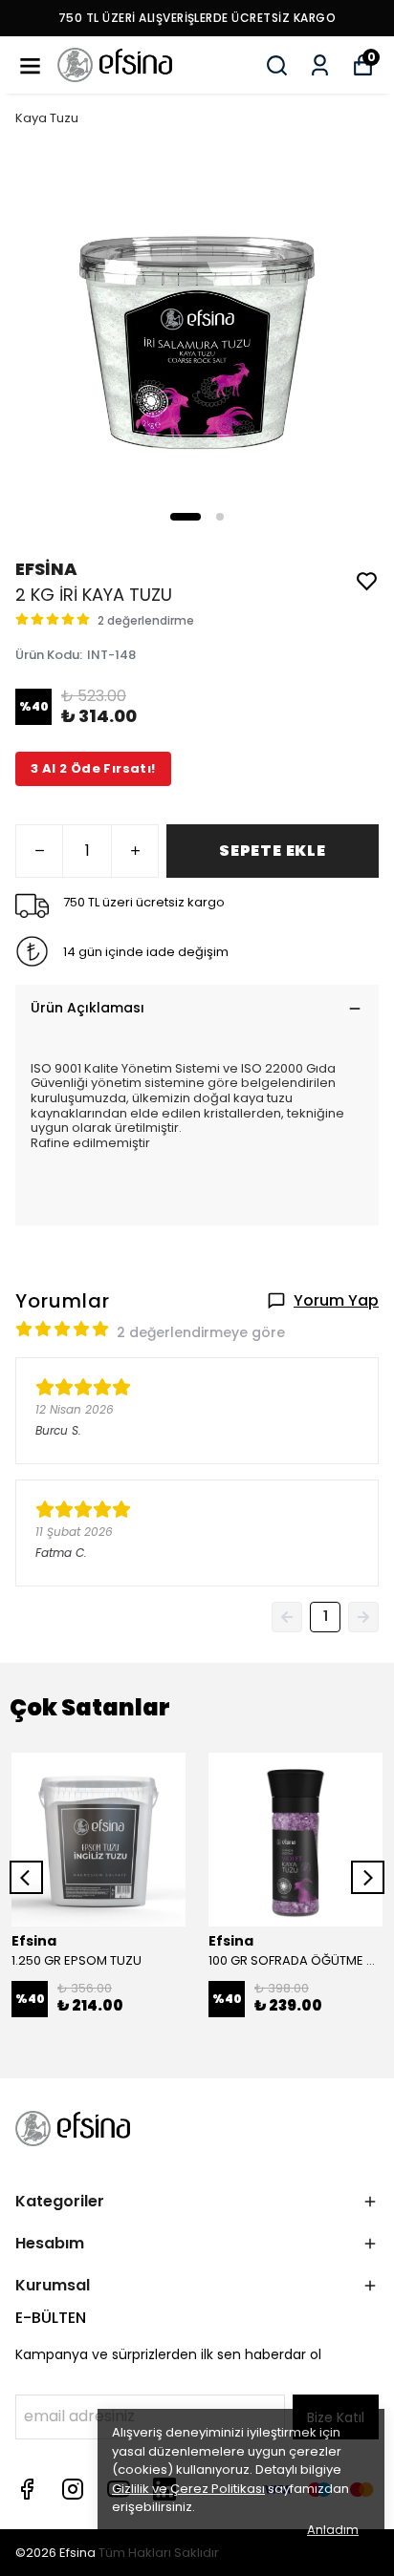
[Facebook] (27, 2489)
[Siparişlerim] (320, 65)
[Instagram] (73, 2489)
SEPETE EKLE (273, 851)
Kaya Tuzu (47, 118)
